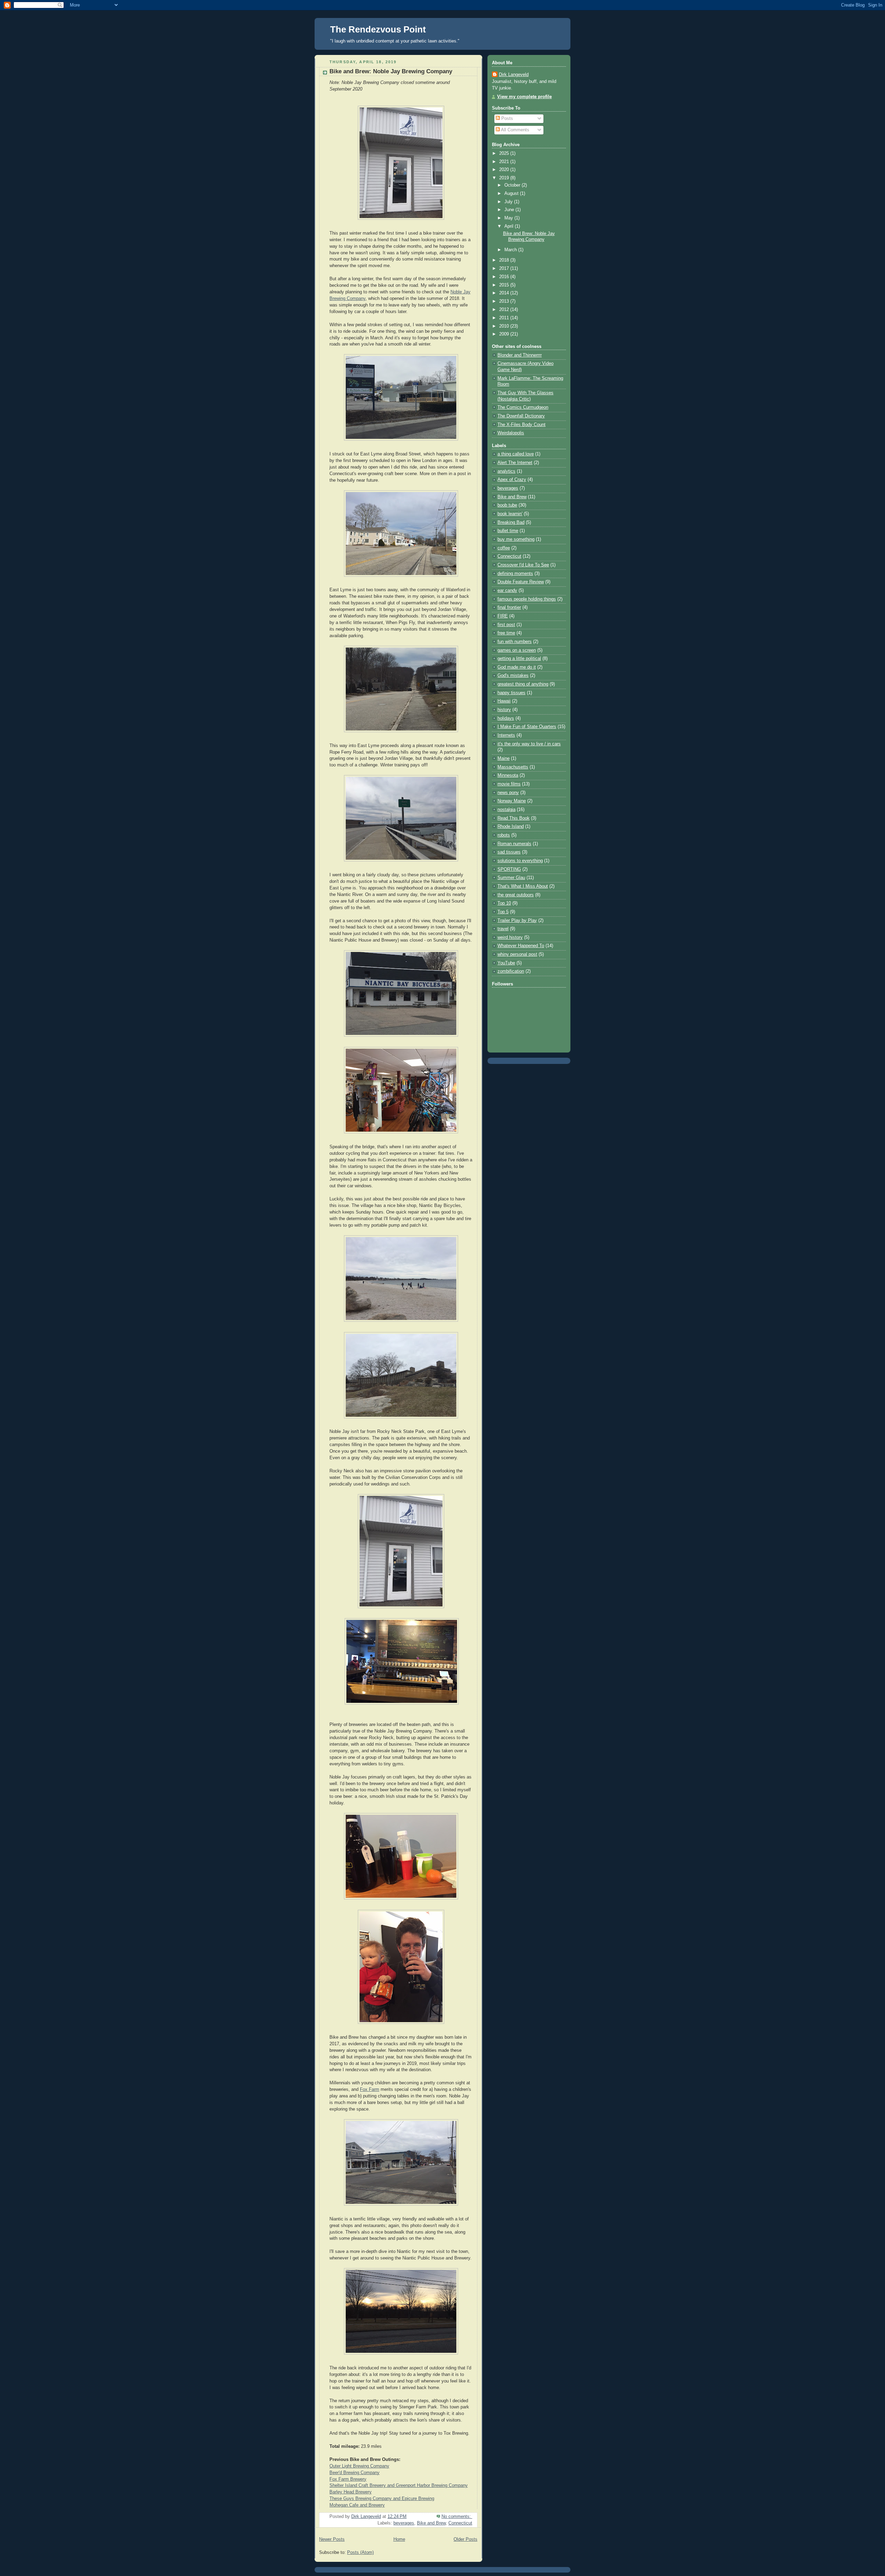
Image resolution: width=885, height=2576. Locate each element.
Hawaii (504, 701)
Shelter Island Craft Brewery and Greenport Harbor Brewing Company (399, 2485)
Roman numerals (514, 844)
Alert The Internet (515, 463)
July (509, 202)
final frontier (509, 607)
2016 (505, 277)
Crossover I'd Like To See (523, 565)
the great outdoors (516, 895)
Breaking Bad (511, 522)
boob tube (507, 505)
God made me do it (517, 667)
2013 (505, 301)
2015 (505, 285)
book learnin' (510, 514)
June (510, 210)
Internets (506, 735)
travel (503, 929)
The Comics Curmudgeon (523, 407)
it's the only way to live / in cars (529, 744)
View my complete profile (524, 97)
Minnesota (508, 775)
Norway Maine (512, 801)
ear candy (507, 591)
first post (506, 625)
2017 (505, 268)
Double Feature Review (521, 582)
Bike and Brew (431, 2523)
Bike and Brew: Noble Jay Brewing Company (391, 71)
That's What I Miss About (523, 886)
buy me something (516, 539)
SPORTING (509, 869)
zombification (511, 971)
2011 (505, 318)
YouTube (506, 963)
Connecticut (460, 2523)
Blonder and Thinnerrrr (520, 355)
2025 (505, 153)
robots (504, 835)
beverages (404, 2523)
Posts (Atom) (360, 2553)
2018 (505, 260)
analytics (506, 471)
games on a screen (517, 650)
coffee (504, 548)
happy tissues (511, 693)
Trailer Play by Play (517, 921)
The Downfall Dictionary (521, 416)
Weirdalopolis (511, 433)
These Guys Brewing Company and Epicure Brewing (382, 2499)
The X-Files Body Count (521, 425)
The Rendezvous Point (378, 29)
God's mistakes (513, 676)
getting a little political (519, 659)
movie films (509, 784)
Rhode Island (511, 827)
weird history (510, 937)
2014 (505, 293)
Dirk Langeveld (514, 75)
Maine (504, 758)
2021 (505, 162)
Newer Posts (332, 2539)
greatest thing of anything (523, 684)
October (513, 185)
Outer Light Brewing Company (359, 2466)
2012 (505, 310)
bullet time (508, 531)
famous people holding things (527, 599)
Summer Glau (511, 878)
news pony (508, 793)
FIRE (503, 616)
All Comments (515, 130)
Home (399, 2539)
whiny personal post (517, 954)
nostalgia (506, 810)
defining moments (515, 574)
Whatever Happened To (521, 946)
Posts (506, 119)
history (504, 710)
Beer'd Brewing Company (355, 2473)
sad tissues (509, 852)
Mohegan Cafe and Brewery (357, 2505)
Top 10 (504, 903)
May (509, 218)
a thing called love (516, 454)
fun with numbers (515, 642)
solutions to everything (520, 861)
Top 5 (503, 912)
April (510, 226)
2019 (505, 178)
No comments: (457, 2517)
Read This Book (514, 818)
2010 (505, 326)
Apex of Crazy (512, 480)
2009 (505, 334)
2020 (505, 170)
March (511, 250)
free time (506, 633)
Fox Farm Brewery (348, 2479)
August (512, 194)
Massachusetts (513, 767)
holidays (506, 718)
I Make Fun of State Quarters (527, 727)
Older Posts (465, 2539)
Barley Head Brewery (351, 2492)
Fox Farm (370, 2089)
